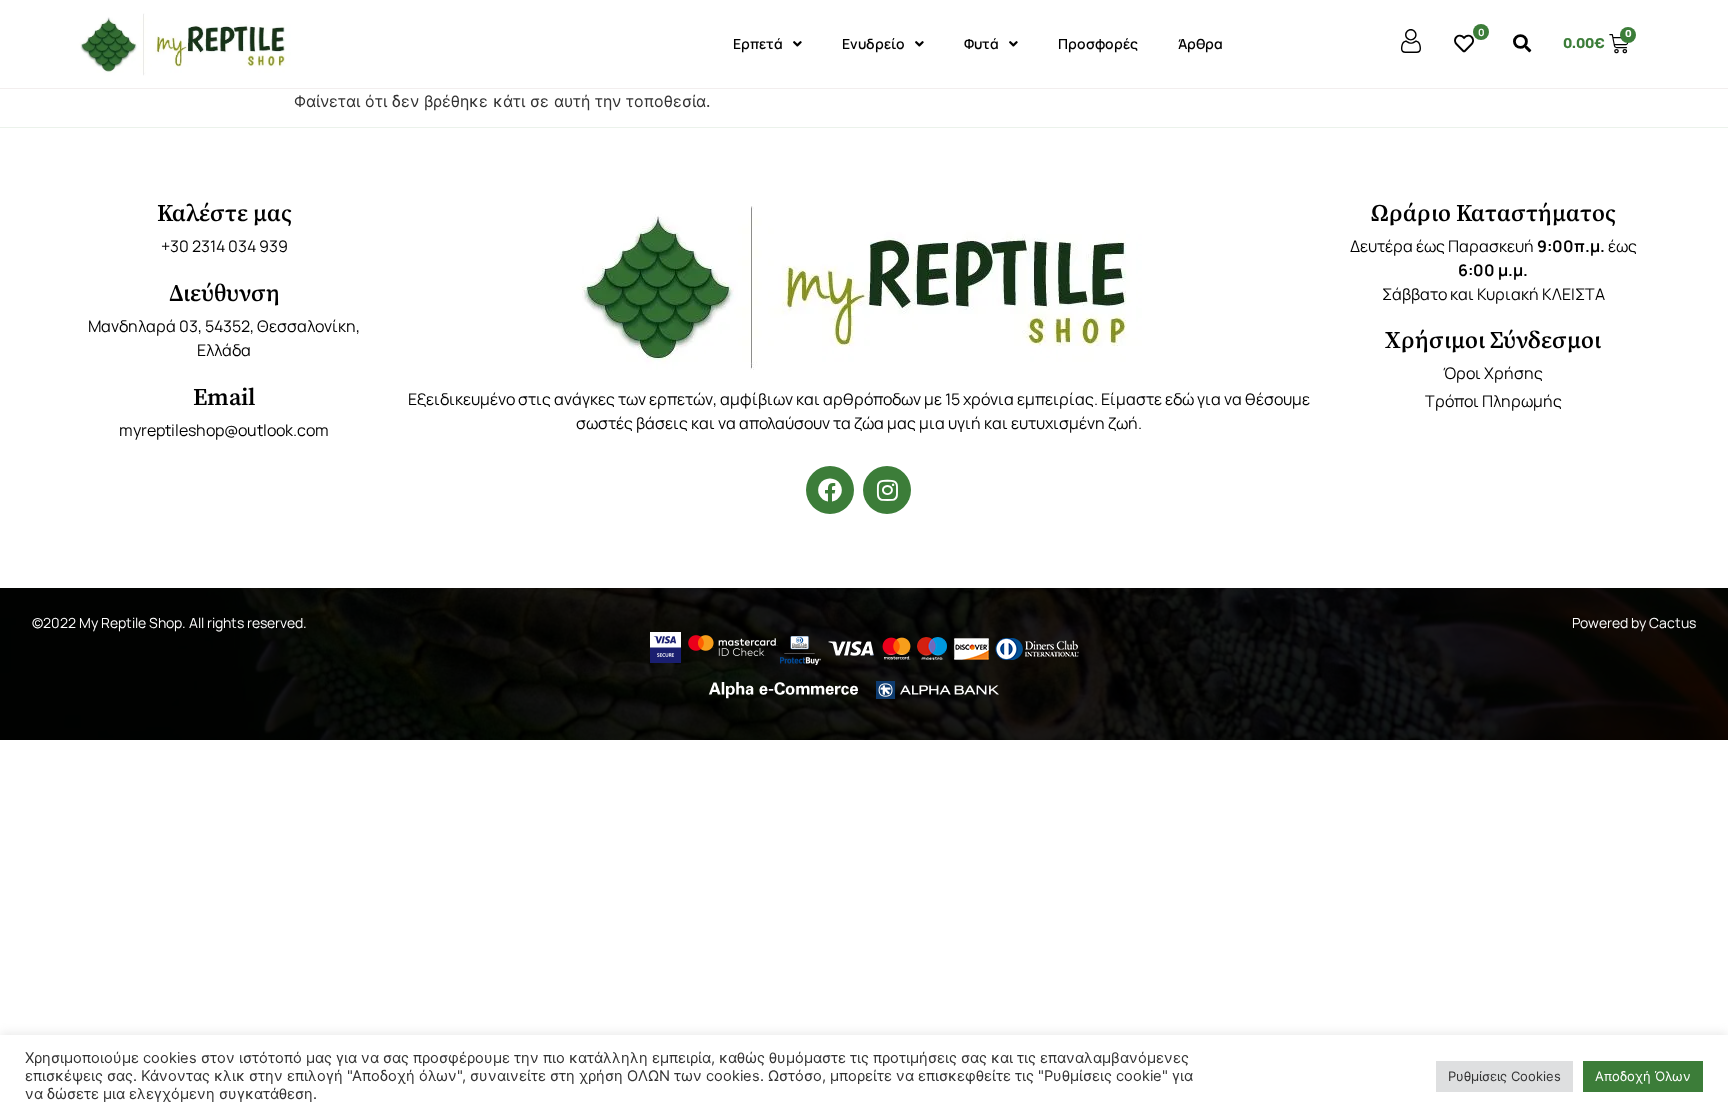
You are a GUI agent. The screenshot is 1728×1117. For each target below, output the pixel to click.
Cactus (1672, 622)
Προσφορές (1098, 43)
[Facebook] (830, 490)
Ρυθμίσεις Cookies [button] (1504, 1076)
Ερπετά (758, 43)
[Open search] (1522, 44)
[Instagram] (887, 490)
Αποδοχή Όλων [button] (1643, 1076)
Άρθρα (1200, 43)
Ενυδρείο (873, 43)
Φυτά (981, 43)
